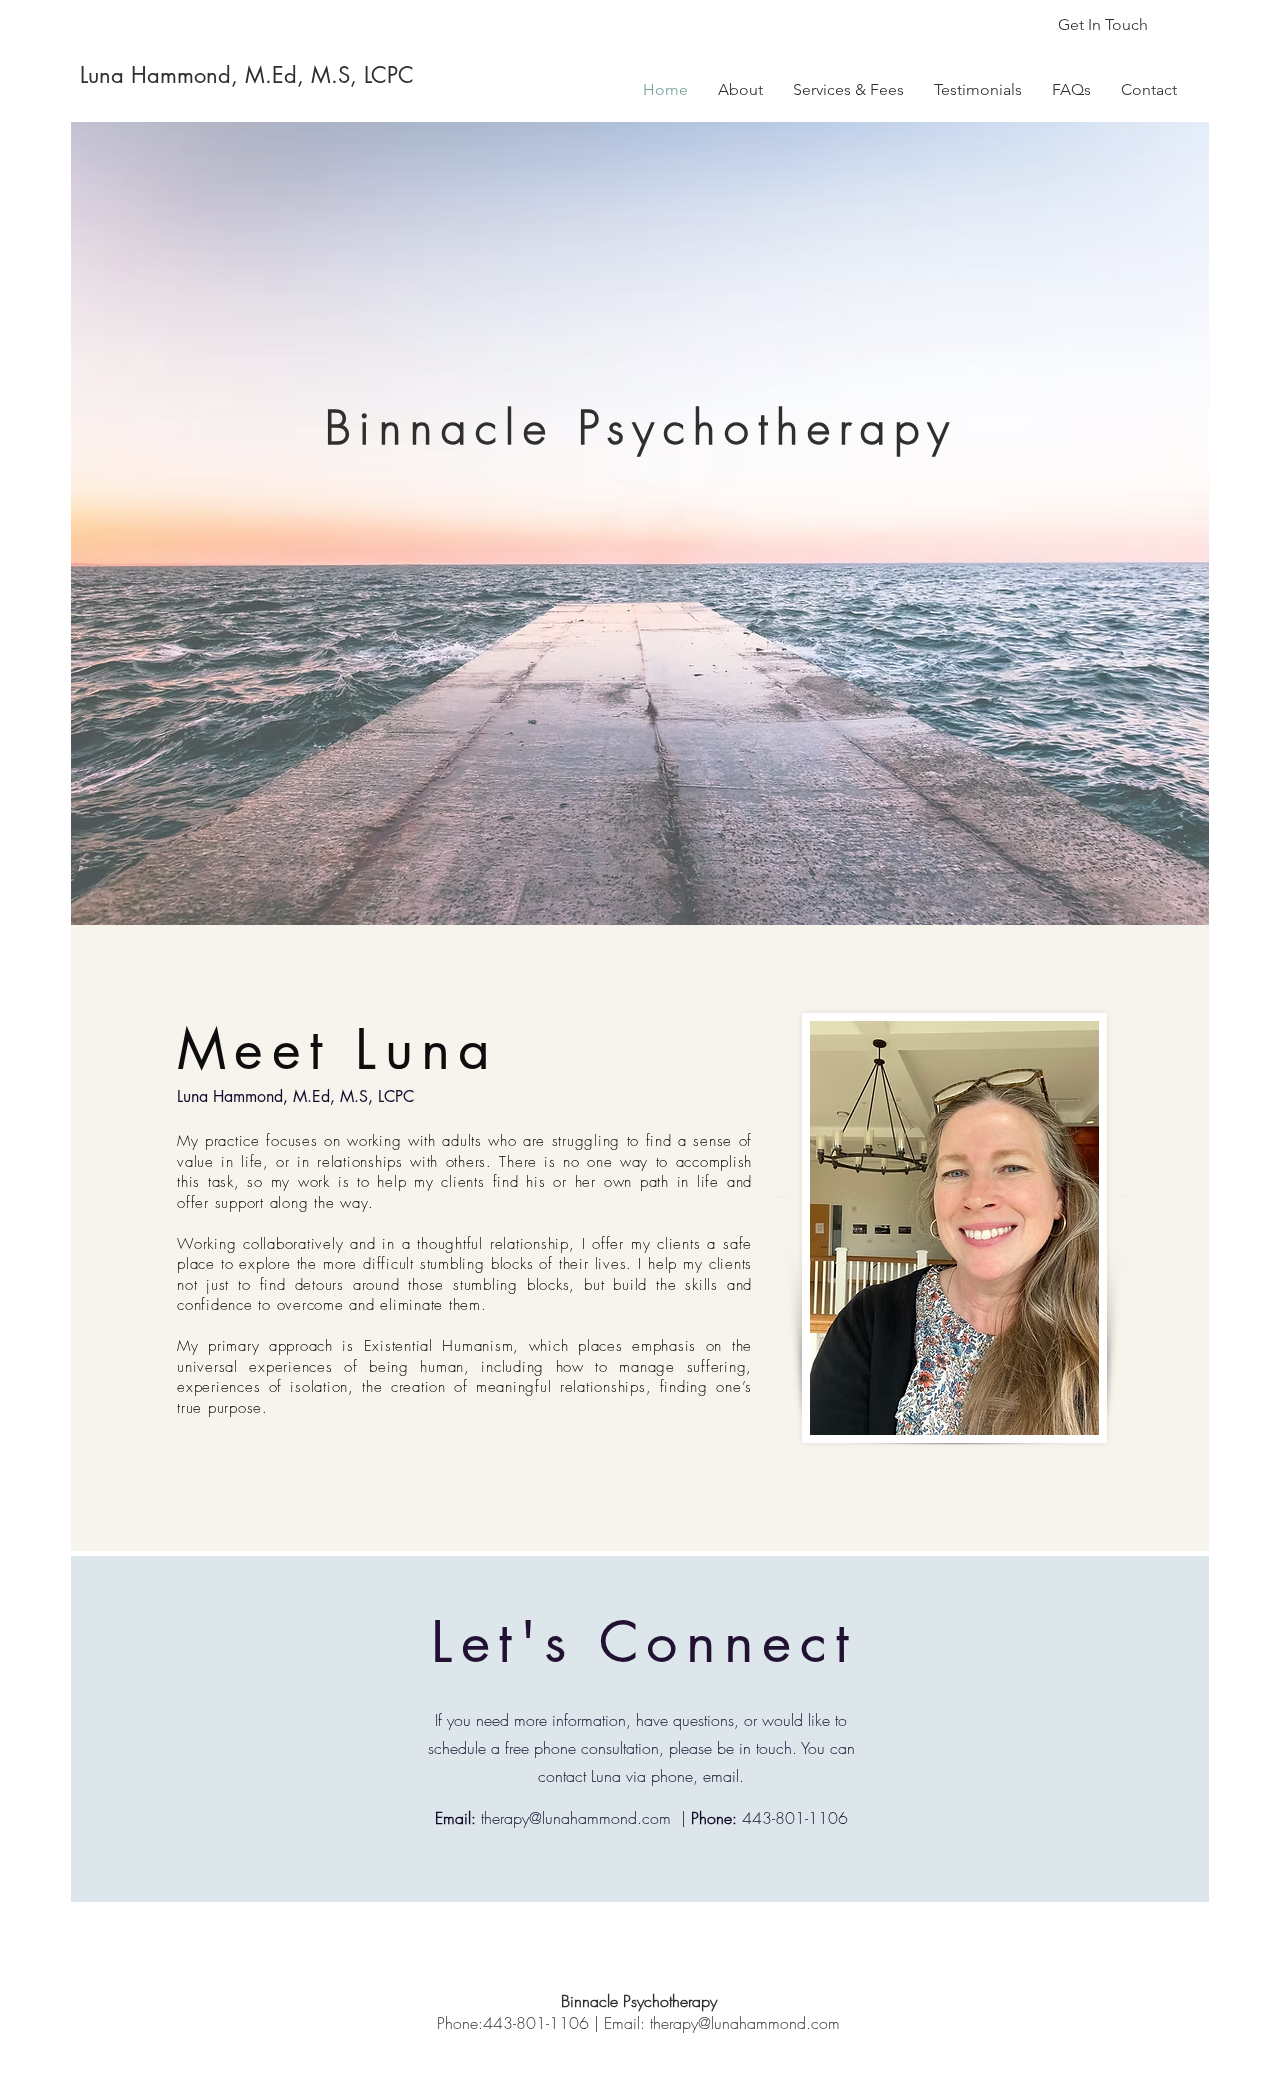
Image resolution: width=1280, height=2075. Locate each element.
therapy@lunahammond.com (576, 1818)
